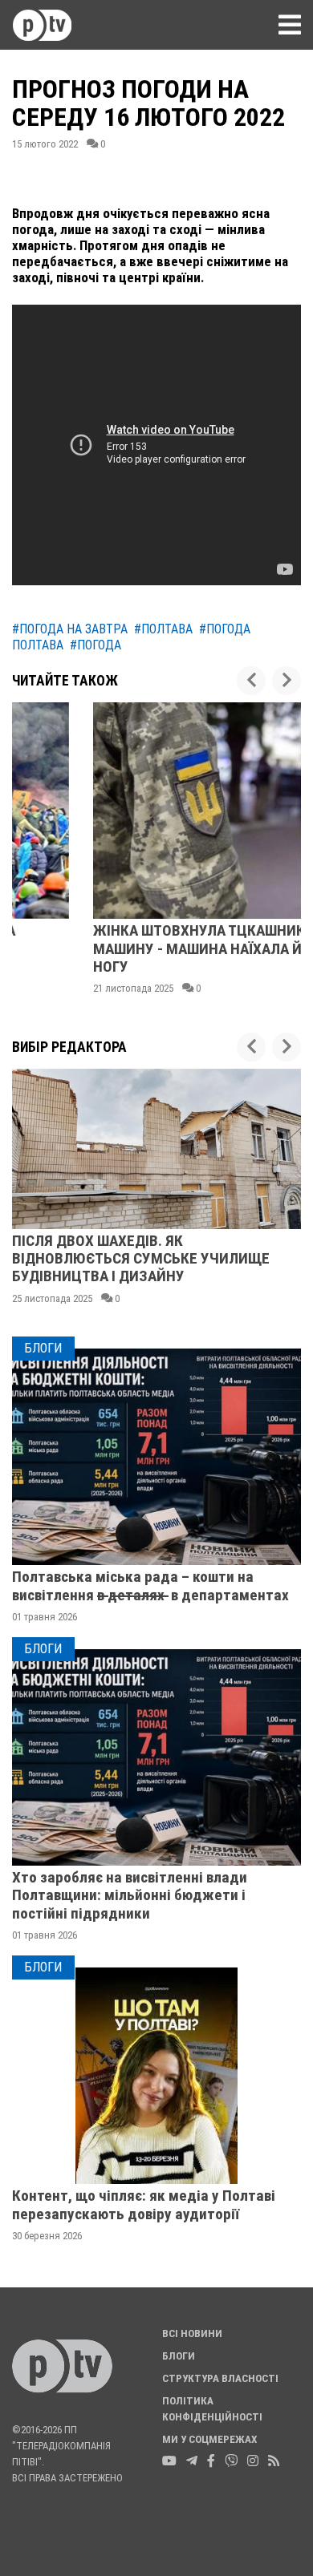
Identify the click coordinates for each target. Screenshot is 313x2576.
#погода (96, 645)
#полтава (163, 629)
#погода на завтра (70, 629)
